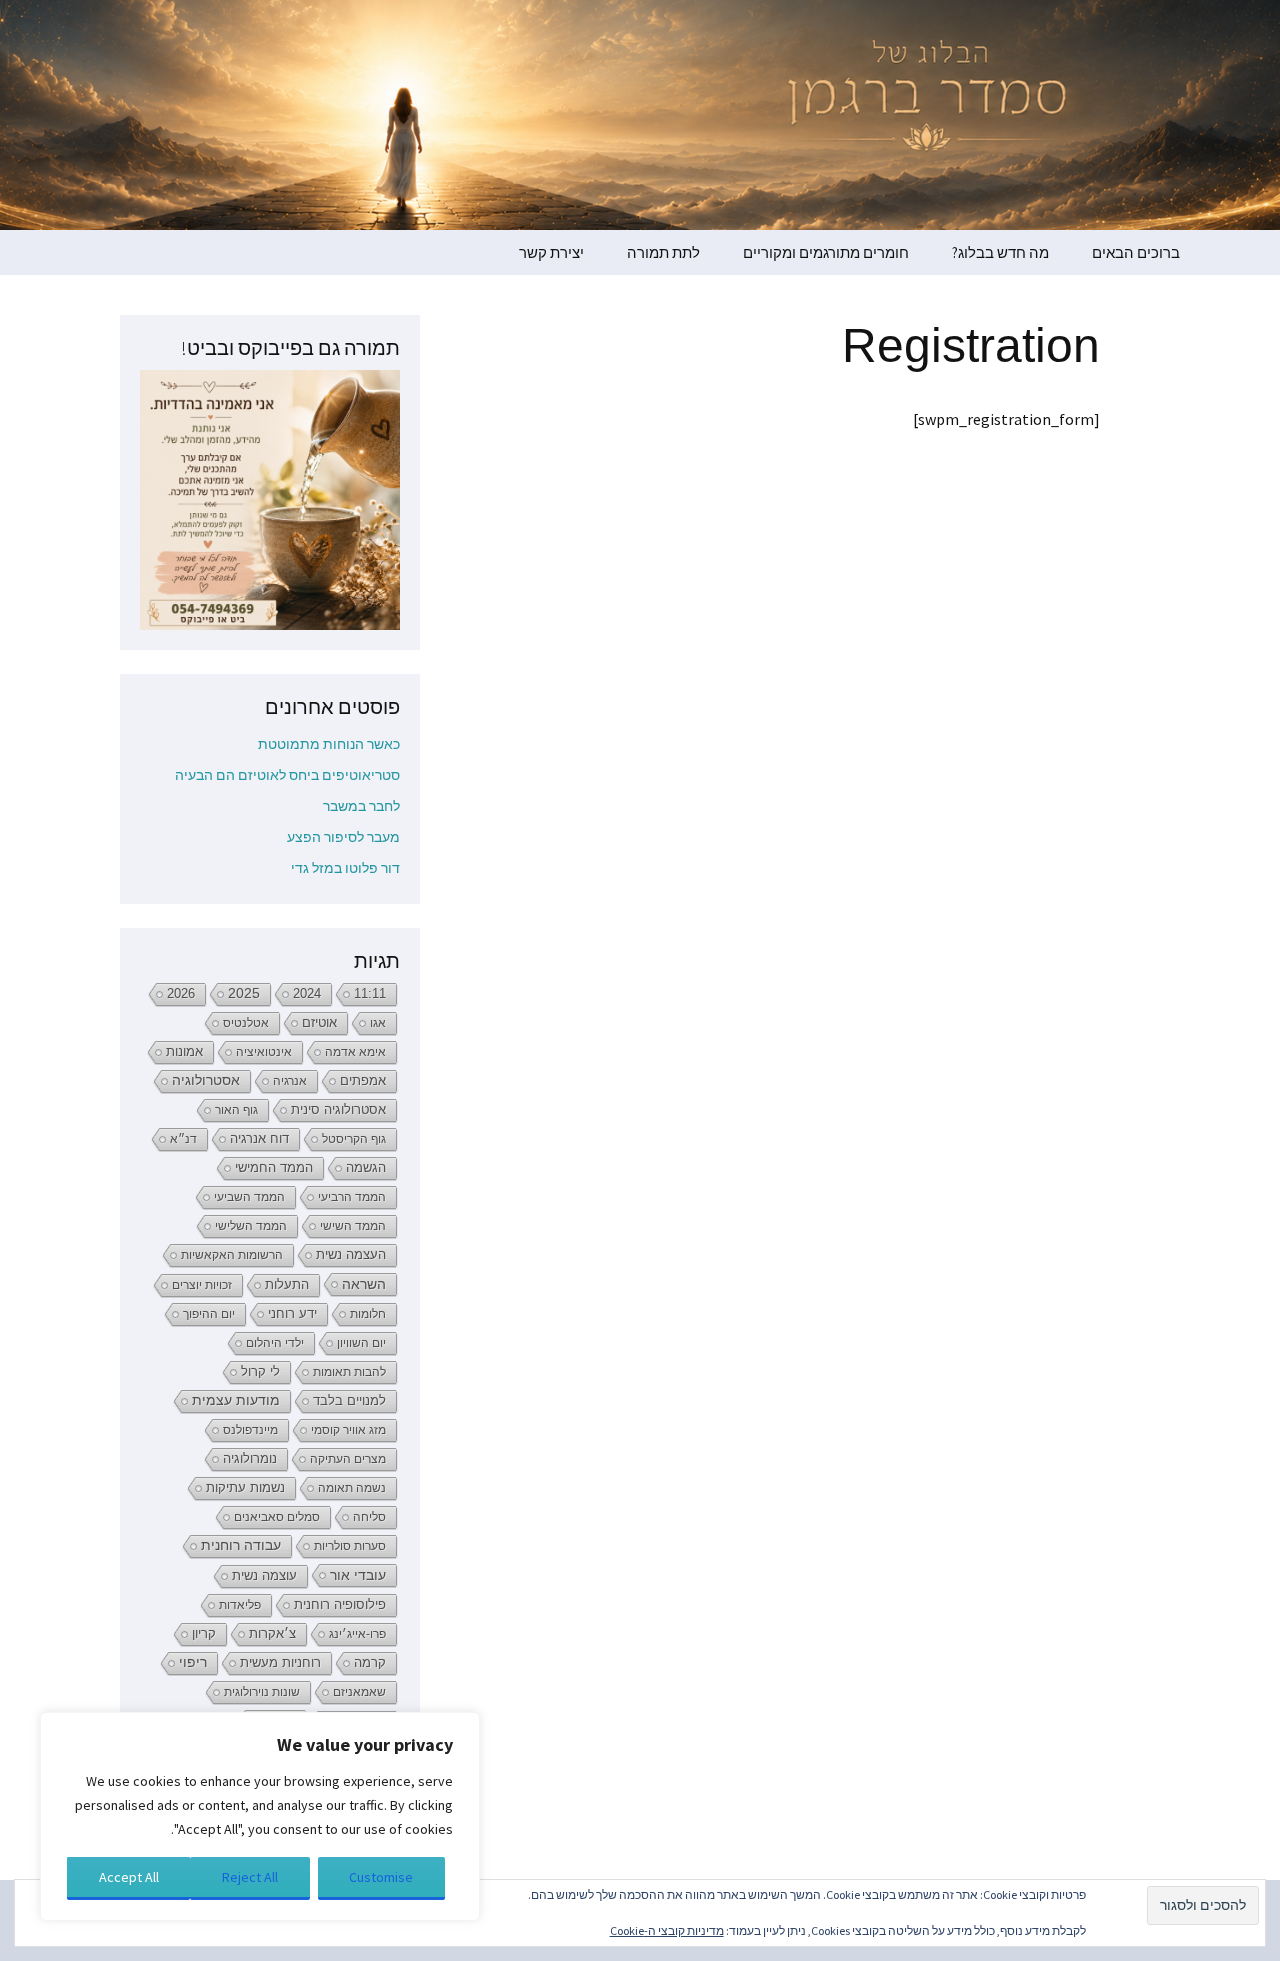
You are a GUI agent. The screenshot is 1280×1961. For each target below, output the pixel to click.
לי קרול (260, 1371)
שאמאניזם (359, 1692)
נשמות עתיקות (245, 1488)
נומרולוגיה (250, 1458)
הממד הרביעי (352, 1197)
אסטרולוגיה (206, 1080)
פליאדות (240, 1605)
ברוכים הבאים (1136, 252)
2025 (244, 993)
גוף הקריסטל (354, 1139)
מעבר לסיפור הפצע (343, 837)
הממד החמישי (274, 1167)
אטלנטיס (246, 1023)
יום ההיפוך (209, 1314)
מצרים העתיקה (348, 1459)
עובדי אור (358, 1575)
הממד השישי (353, 1226)
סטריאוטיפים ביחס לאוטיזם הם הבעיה (287, 775)
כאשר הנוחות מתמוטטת (329, 744)
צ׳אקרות (272, 1634)
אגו (378, 1023)
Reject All (250, 1877)
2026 (181, 993)
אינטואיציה (264, 1052)
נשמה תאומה (352, 1488)
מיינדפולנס (250, 1430)
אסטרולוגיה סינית (338, 1110)
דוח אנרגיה (259, 1138)
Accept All (129, 1877)
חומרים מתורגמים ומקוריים (826, 252)
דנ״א (183, 1139)
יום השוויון (361, 1343)
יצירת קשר (551, 252)
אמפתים (363, 1080)
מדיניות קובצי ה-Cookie (667, 1930)
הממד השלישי (251, 1226)
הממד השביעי (249, 1197)
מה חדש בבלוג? (1000, 252)
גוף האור (236, 1110)
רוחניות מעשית (280, 1662)
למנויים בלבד (349, 1401)
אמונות (184, 1052)
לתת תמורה (663, 252)
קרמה (370, 1663)
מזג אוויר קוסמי (348, 1430)
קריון (204, 1633)
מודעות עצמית (236, 1400)
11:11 (370, 994)
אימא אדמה (355, 1052)
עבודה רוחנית (241, 1545)
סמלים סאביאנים (277, 1517)
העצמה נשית (351, 1254)
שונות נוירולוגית (262, 1692)
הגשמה (366, 1168)
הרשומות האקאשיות (232, 1255)
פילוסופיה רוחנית (340, 1604)
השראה (364, 1284)
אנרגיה (290, 1081)
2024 (307, 993)
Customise (381, 1877)
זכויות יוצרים (202, 1285)
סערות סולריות (350, 1546)
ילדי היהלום (275, 1343)
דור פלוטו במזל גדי (345, 868)
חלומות (368, 1314)
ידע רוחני (292, 1313)
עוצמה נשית (264, 1575)
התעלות (287, 1284)
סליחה (369, 1517)
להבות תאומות (349, 1372)
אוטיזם (319, 1023)
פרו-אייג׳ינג (357, 1634)
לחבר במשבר (361, 806)
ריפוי (193, 1662)
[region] (260, 1816)
